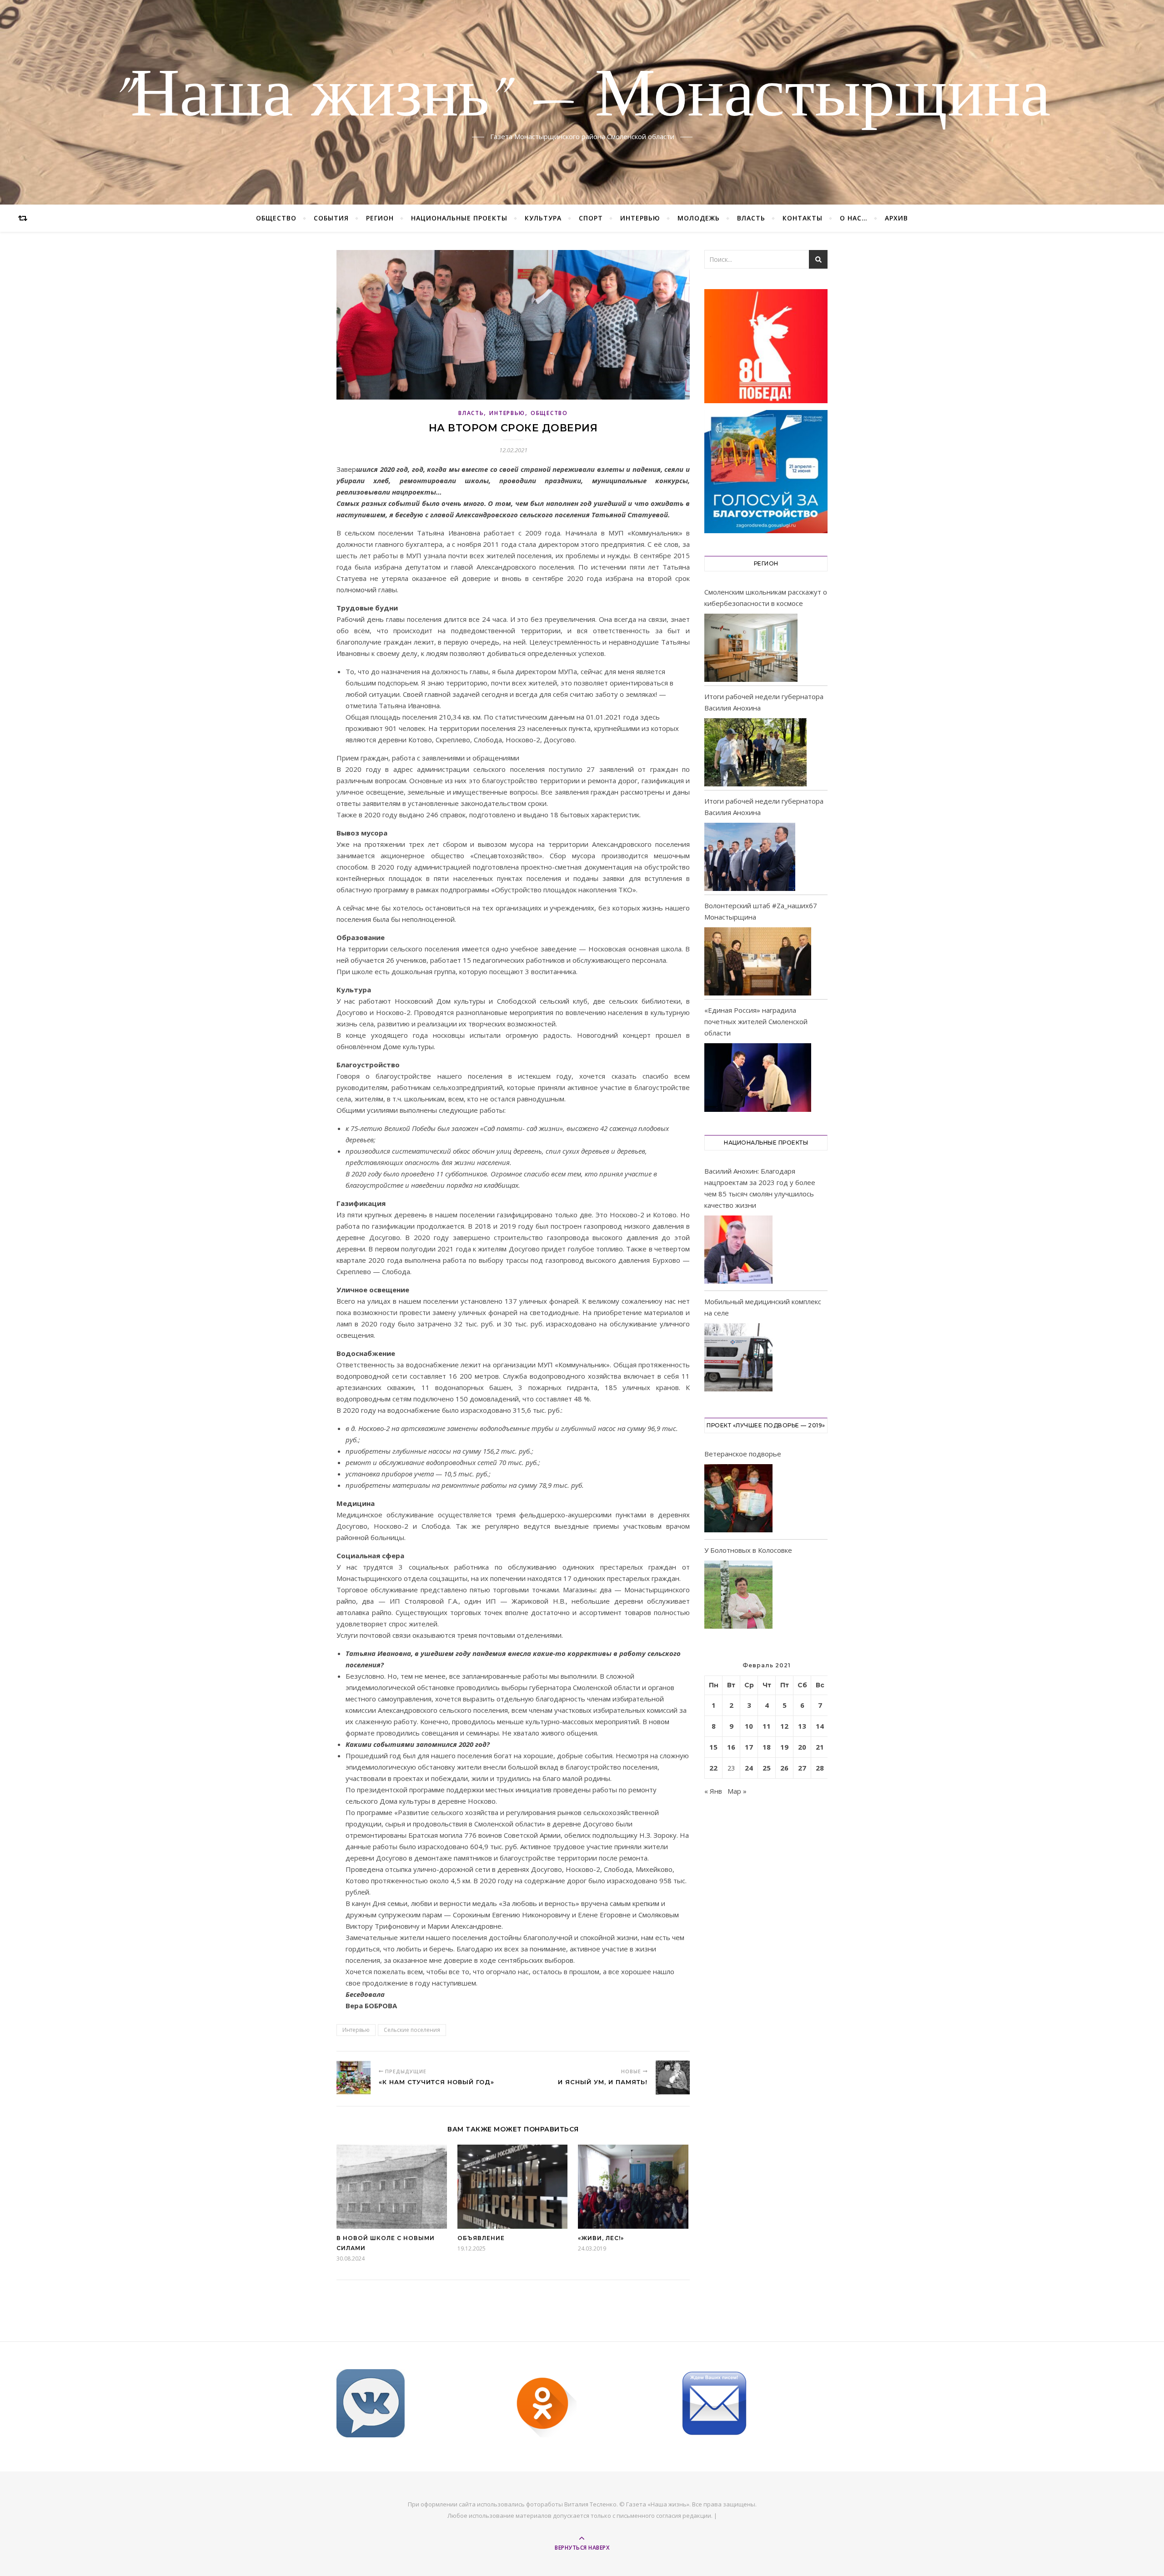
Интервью (640, 218)
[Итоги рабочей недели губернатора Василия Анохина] (755, 752)
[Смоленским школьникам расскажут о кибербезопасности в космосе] (751, 648)
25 (767, 1768)
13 (802, 1726)
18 (767, 1747)
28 (820, 1768)
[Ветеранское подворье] (738, 1500)
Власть (751, 218)
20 (802, 1747)
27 (802, 1768)
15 (713, 1747)
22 (713, 1768)
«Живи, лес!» (601, 2238)
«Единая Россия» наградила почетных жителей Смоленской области (756, 1021)
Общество (276, 218)
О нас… (854, 218)
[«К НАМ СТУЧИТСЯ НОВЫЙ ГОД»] (354, 2078)
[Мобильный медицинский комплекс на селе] (738, 1359)
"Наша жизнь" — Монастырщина (582, 97)
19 (784, 1747)
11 (767, 1726)
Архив (896, 218)
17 (749, 1747)
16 (731, 1747)
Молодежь (699, 218)
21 (820, 1747)
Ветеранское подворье (743, 1454)
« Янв (713, 1791)
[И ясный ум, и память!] (673, 2078)
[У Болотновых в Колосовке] (738, 1596)
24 (749, 1768)
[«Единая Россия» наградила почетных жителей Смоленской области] (758, 1077)
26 (784, 1768)
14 (820, 1726)
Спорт (591, 218)
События (331, 218)
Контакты (803, 218)
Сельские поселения (412, 2030)
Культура (543, 218)
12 (784, 1726)
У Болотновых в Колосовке (748, 1550)
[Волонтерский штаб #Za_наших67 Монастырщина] (758, 961)
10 (749, 1726)
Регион (380, 218)
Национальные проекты (459, 218)
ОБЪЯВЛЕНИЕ (481, 2238)
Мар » (737, 1791)
